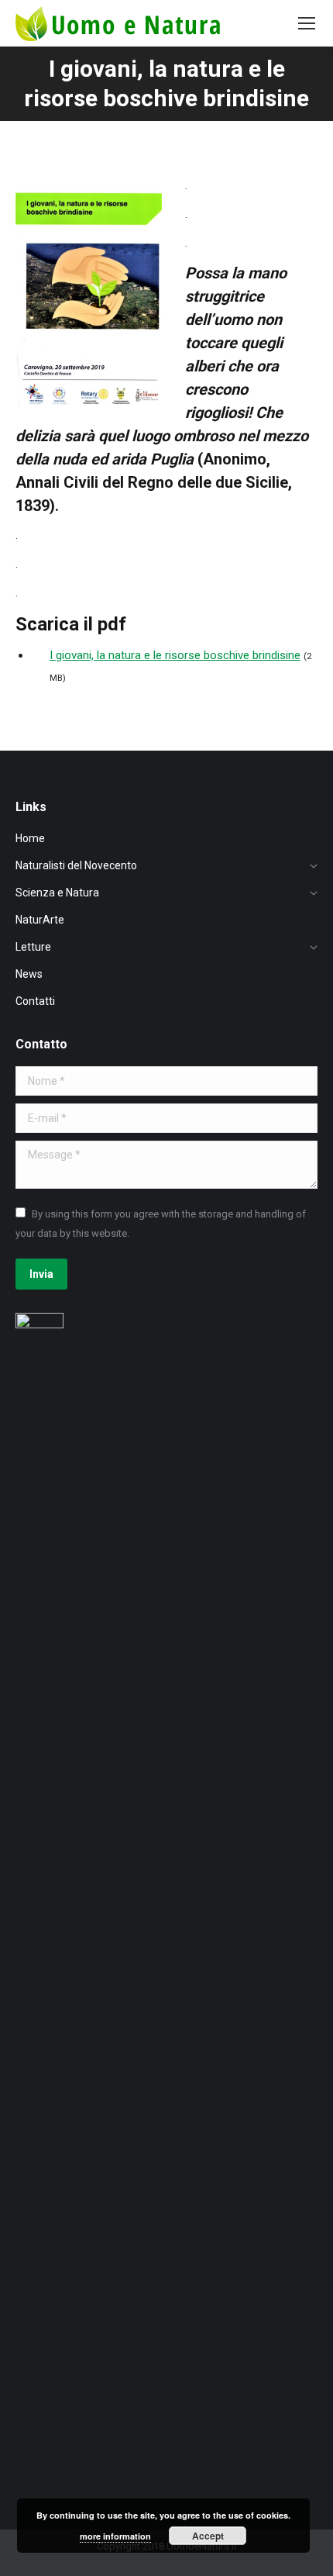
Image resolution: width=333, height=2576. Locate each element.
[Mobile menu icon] (307, 23)
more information (115, 2536)
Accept (208, 2536)
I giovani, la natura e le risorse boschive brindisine (175, 655)
